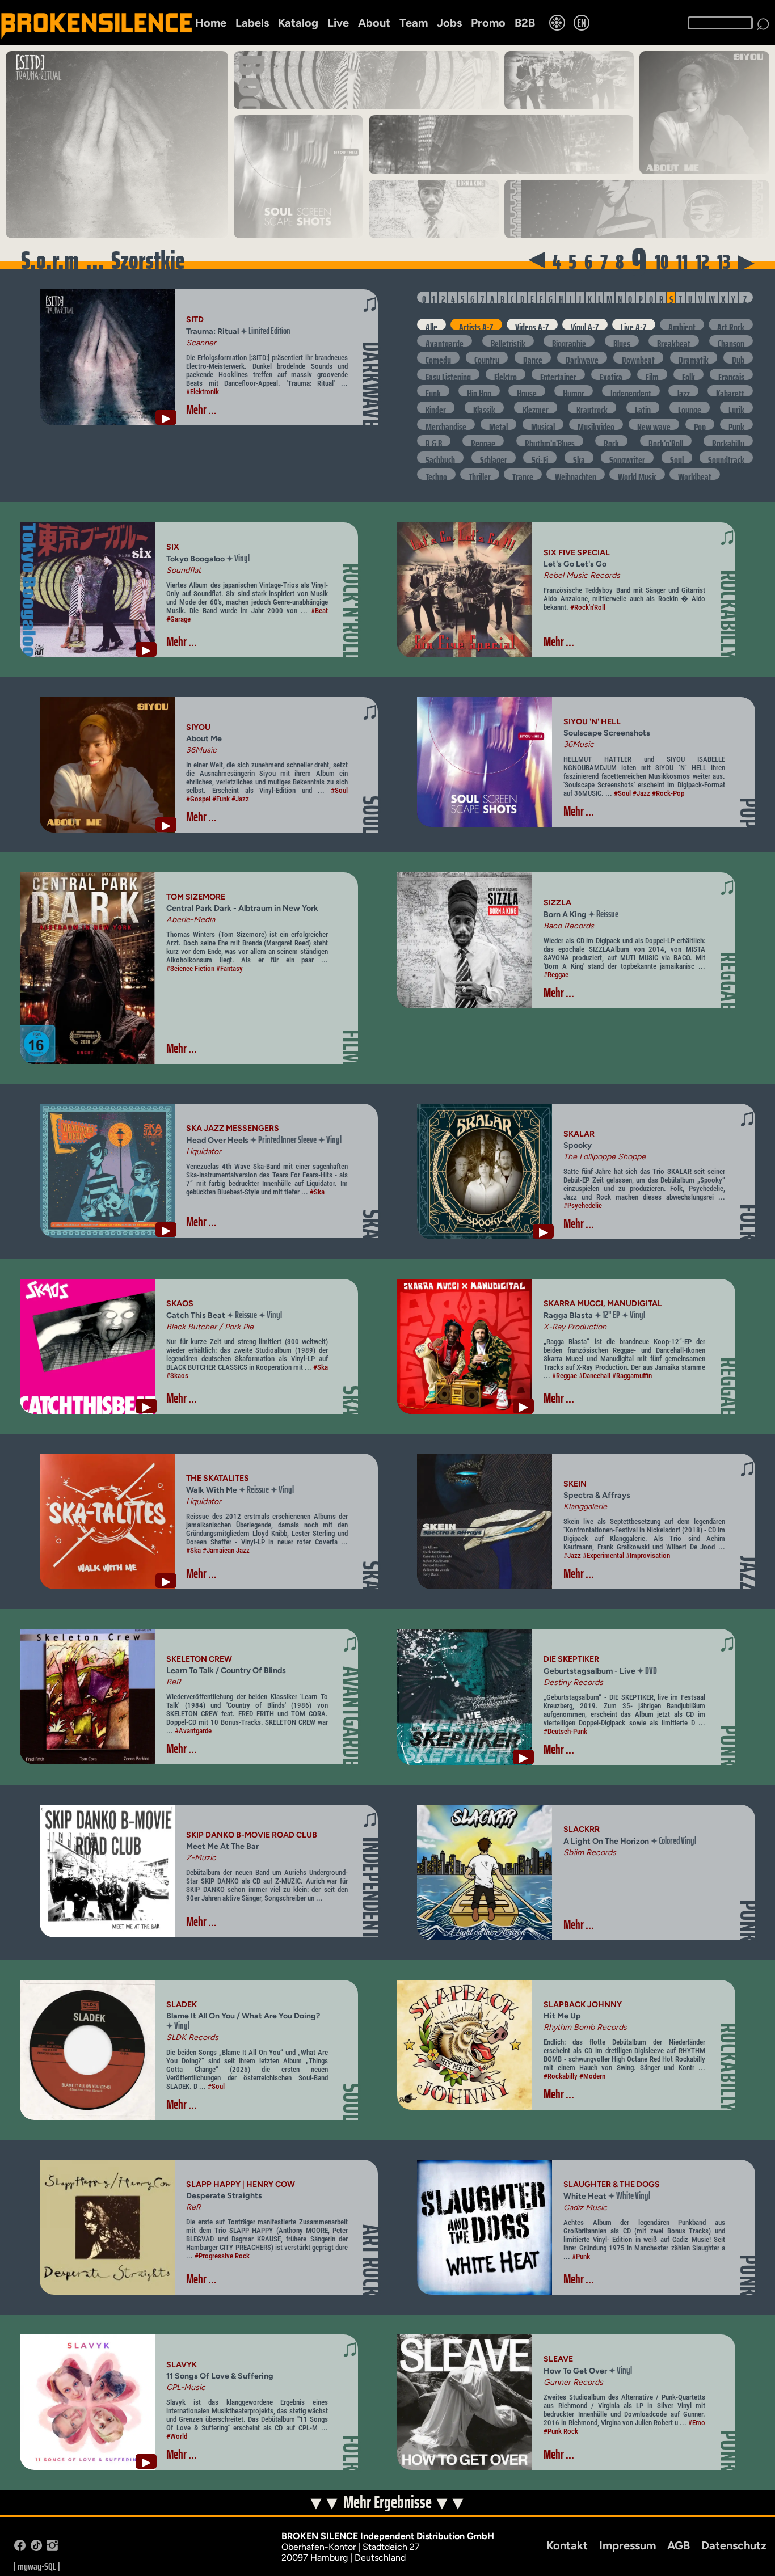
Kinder (436, 407)
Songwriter (627, 457)
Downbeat (638, 357)
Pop (700, 424)
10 (662, 262)
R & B (434, 441)
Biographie (569, 341)
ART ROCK (371, 2260)
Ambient (682, 324)
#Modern (592, 2076)
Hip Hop (479, 391)
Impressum (627, 2545)
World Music (637, 474)
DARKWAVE (371, 384)
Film (652, 374)
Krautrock (592, 407)
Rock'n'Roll (666, 441)
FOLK (749, 1222)
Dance (533, 357)
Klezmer (536, 407)
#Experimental (603, 1555)
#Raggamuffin (632, 1376)
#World (177, 2436)
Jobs (449, 23)
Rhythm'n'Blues (550, 441)
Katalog (298, 23)
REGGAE (729, 981)
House (527, 391)
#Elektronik (203, 392)
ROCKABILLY (729, 615)
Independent (631, 391)
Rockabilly (728, 441)
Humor (574, 391)
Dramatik (694, 357)
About (374, 23)
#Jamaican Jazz (226, 1550)
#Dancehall (595, 1376)
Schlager (494, 457)
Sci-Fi (540, 457)
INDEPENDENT (371, 1888)
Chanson (731, 341)
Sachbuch (440, 457)
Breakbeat (674, 341)
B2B (525, 23)
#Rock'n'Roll (588, 607)
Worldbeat (695, 474)
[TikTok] (36, 2548)
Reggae (483, 441)
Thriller (480, 474)
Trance (523, 474)
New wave (654, 424)
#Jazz (240, 799)
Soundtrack (726, 457)
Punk (736, 424)
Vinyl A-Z (585, 324)
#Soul (339, 790)
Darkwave (582, 357)
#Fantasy (229, 968)
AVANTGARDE (351, 1716)
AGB (679, 2545)
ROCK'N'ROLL (351, 611)
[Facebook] (20, 2548)
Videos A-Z (532, 324)
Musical (543, 424)
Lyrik (736, 407)
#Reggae (556, 975)
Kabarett (730, 391)
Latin (643, 407)
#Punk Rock (561, 2431)
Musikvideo (596, 424)
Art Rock (731, 324)
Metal (498, 424)
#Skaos (177, 1376)
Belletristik (508, 341)
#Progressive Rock (222, 2256)
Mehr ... (201, 410)
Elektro (506, 374)
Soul (677, 457)
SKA (371, 1224)
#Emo (697, 2423)
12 (702, 262)
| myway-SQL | (37, 2566)
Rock (611, 441)
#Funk (221, 799)
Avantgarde (445, 341)
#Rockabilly (561, 2076)
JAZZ (749, 1573)
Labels (252, 23)
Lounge (690, 407)
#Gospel (198, 799)
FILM (351, 1048)
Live (338, 23)
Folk (688, 374)
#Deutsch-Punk (565, 1731)
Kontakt (567, 2545)
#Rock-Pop (668, 793)
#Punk (581, 2256)
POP (749, 813)
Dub (738, 357)
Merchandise (446, 424)
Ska (579, 457)
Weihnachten (576, 474)
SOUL (371, 815)
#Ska (317, 1192)
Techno (436, 474)
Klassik (484, 407)
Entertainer (558, 374)
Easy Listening (448, 374)
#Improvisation (648, 1555)
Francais (731, 374)
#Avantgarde (193, 1731)
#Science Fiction (190, 968)
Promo (488, 23)
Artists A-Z (476, 324)
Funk (433, 391)
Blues (622, 341)
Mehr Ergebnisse (388, 2503)
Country (487, 357)
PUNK (729, 1746)
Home (211, 23)
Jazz (683, 391)
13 (724, 262)
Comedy (438, 357)
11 (682, 262)
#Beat (319, 611)
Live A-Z (634, 324)
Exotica (611, 374)
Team (414, 23)
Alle (431, 324)
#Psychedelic (583, 1205)
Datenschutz (734, 2545)
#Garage (178, 619)
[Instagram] (52, 2548)
